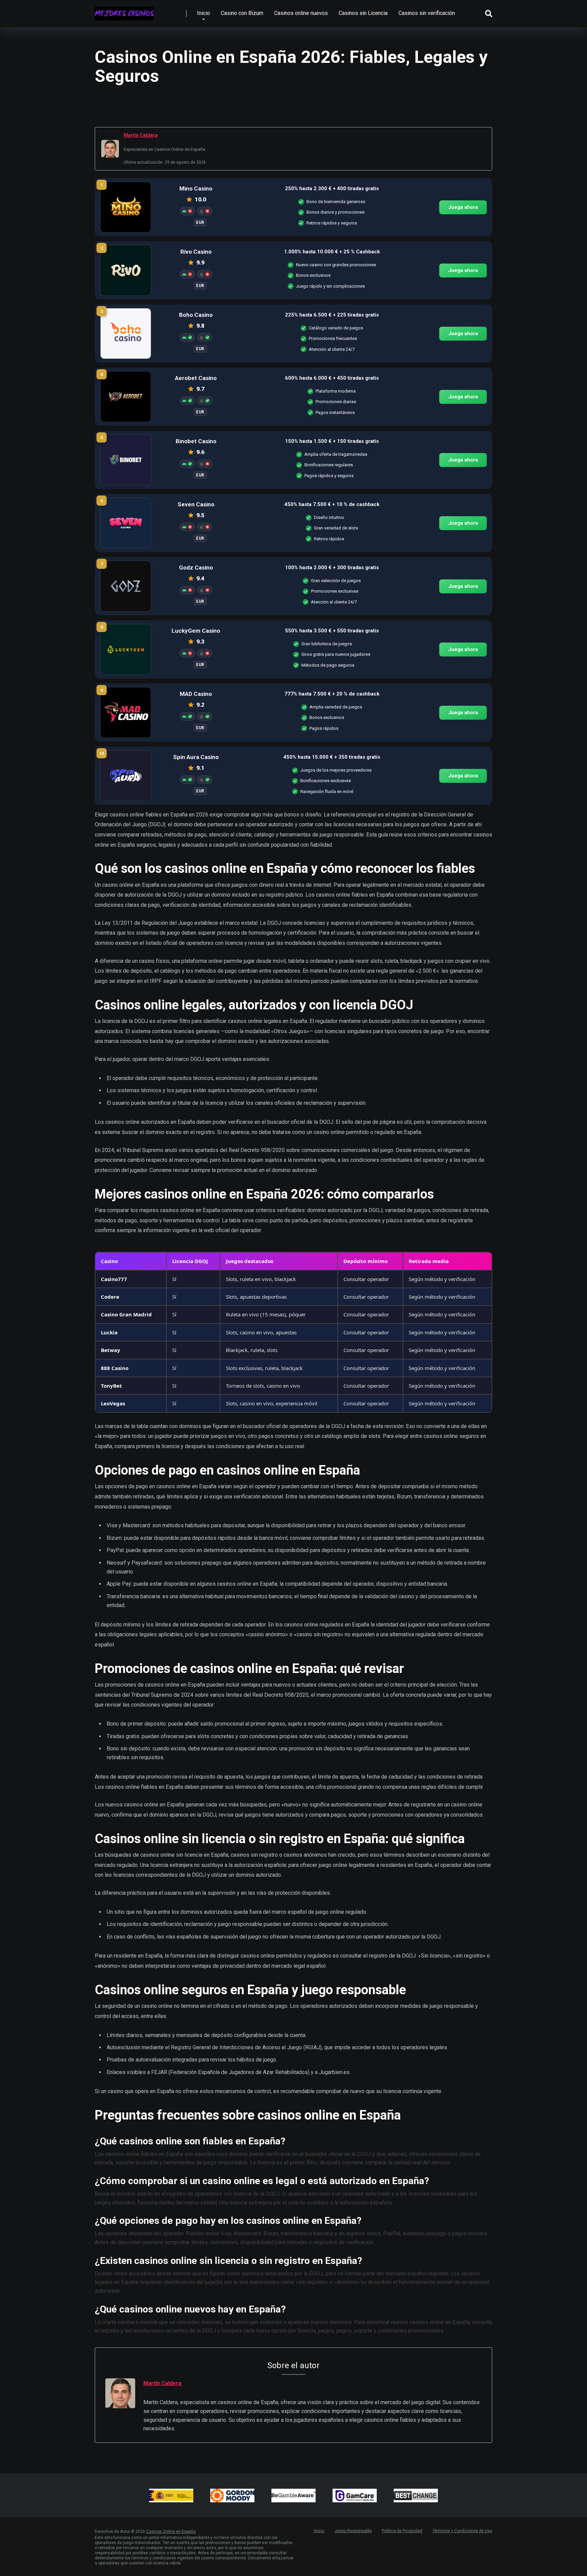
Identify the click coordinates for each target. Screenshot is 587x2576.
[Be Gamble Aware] (293, 2496)
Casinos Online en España (171, 2532)
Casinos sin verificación (427, 13)
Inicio (203, 13)
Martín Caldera (141, 135)
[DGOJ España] (171, 2496)
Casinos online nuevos (301, 13)
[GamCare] (355, 2496)
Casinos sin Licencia (363, 13)
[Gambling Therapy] (232, 2496)
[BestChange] (416, 2496)
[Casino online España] (124, 11)
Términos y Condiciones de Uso (462, 2531)
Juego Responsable (353, 2531)
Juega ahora (463, 207)
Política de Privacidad (402, 2531)
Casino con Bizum (242, 13)
